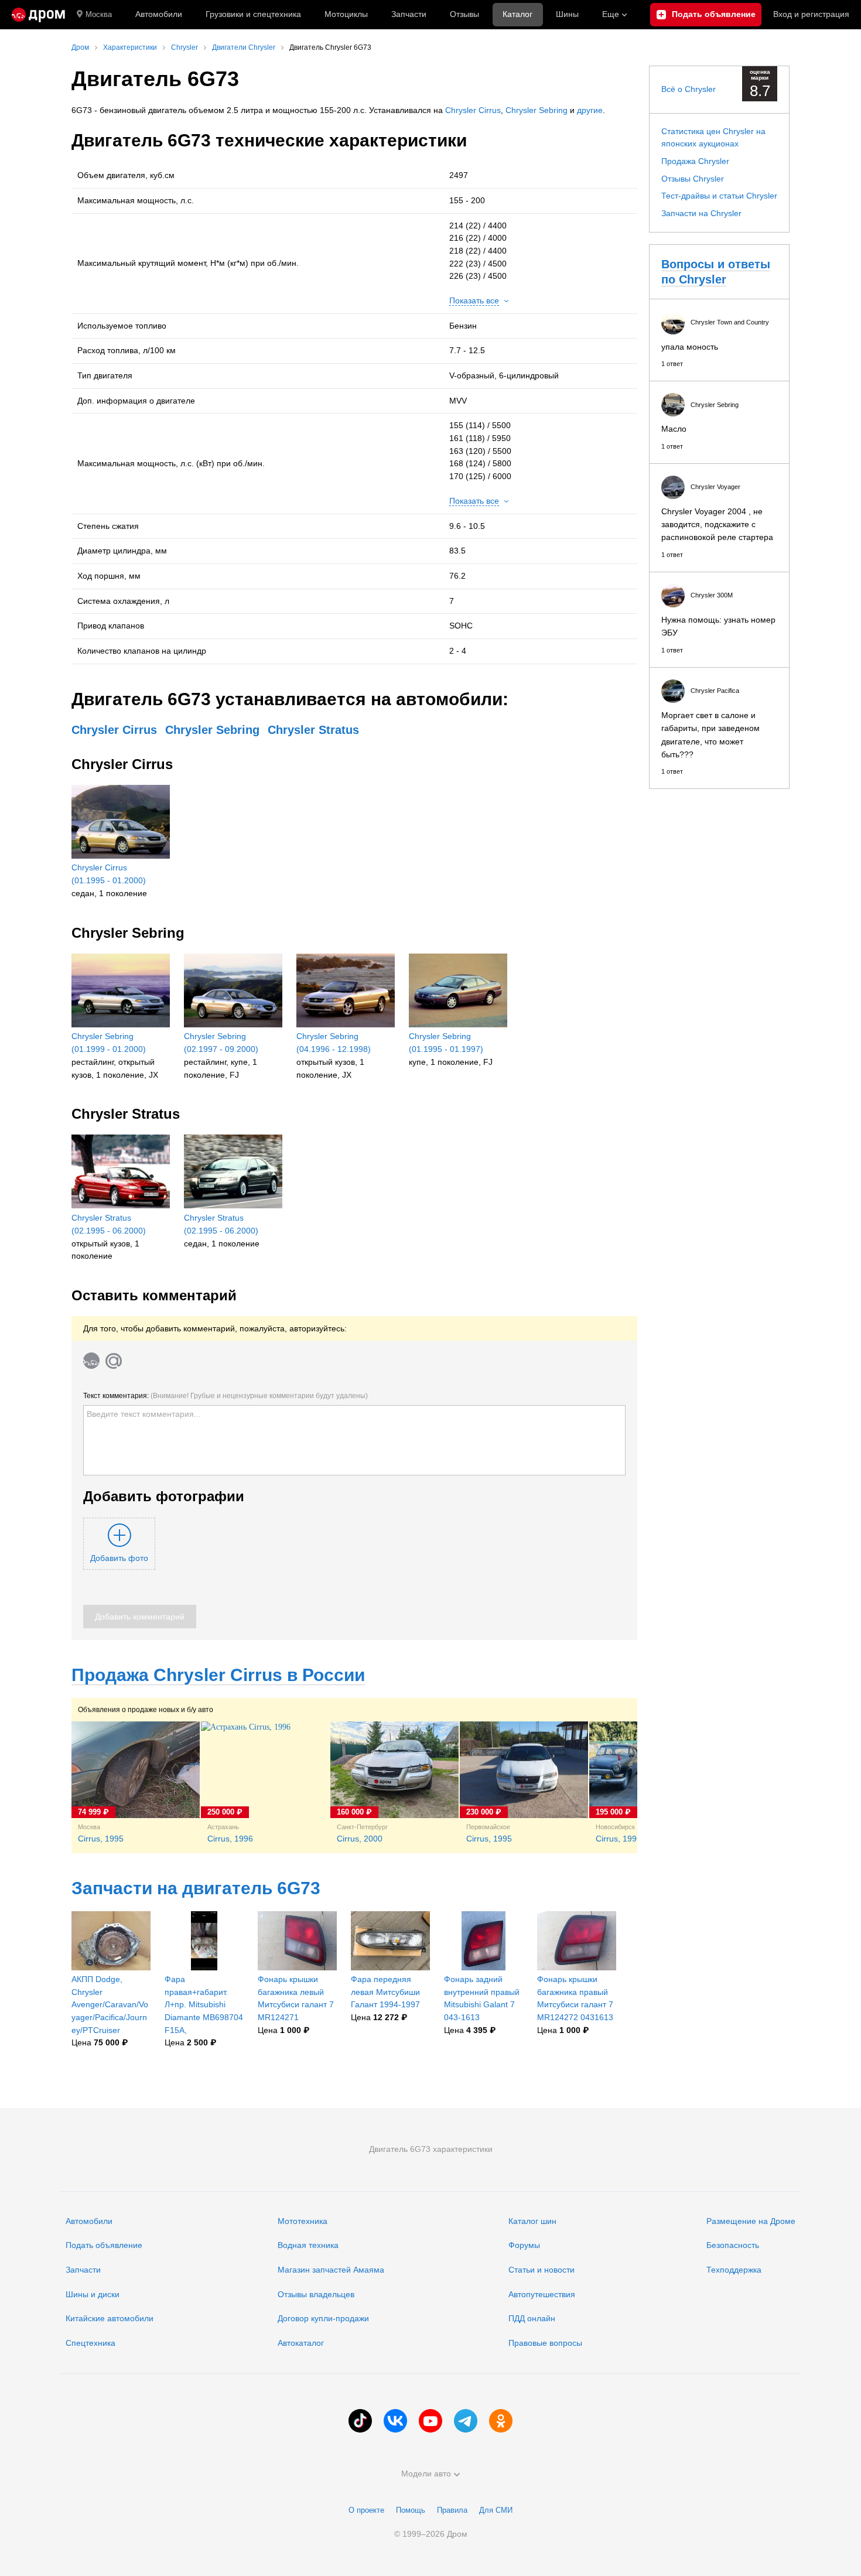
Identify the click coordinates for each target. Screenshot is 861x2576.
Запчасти (409, 14)
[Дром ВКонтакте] (395, 2421)
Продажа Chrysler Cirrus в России (218, 1675)
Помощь (411, 2510)
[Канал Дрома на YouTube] (430, 2421)
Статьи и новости (541, 2270)
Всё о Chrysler (689, 89)
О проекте (366, 2510)
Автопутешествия (542, 2294)
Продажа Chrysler (695, 161)
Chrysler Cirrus (473, 110)
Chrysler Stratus (313, 730)
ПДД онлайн (532, 2318)
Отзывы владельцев (316, 2294)
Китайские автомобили (110, 2318)
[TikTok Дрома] (360, 2421)
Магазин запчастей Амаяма (331, 2270)
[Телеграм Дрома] (466, 2421)
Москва (99, 14)
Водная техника (308, 2245)
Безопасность (733, 2245)
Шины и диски (93, 2294)
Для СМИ (496, 2510)
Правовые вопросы (545, 2343)
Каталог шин (532, 2221)
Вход (811, 14)
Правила (452, 2510)
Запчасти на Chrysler (701, 213)
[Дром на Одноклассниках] (501, 2421)
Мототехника (303, 2221)
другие (590, 110)
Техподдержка (734, 2270)
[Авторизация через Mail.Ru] (114, 1361)
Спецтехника (90, 2343)
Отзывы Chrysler (693, 179)
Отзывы (464, 14)
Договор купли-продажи (323, 2318)
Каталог (517, 14)
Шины (567, 14)
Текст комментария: (225, 1396)
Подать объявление (104, 2245)
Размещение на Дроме (751, 2221)
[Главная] (38, 15)
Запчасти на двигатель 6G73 (196, 1888)
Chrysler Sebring (537, 110)
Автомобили (159, 14)
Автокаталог (301, 2343)
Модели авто (426, 2473)
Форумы (524, 2245)
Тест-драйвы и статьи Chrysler (719, 196)
